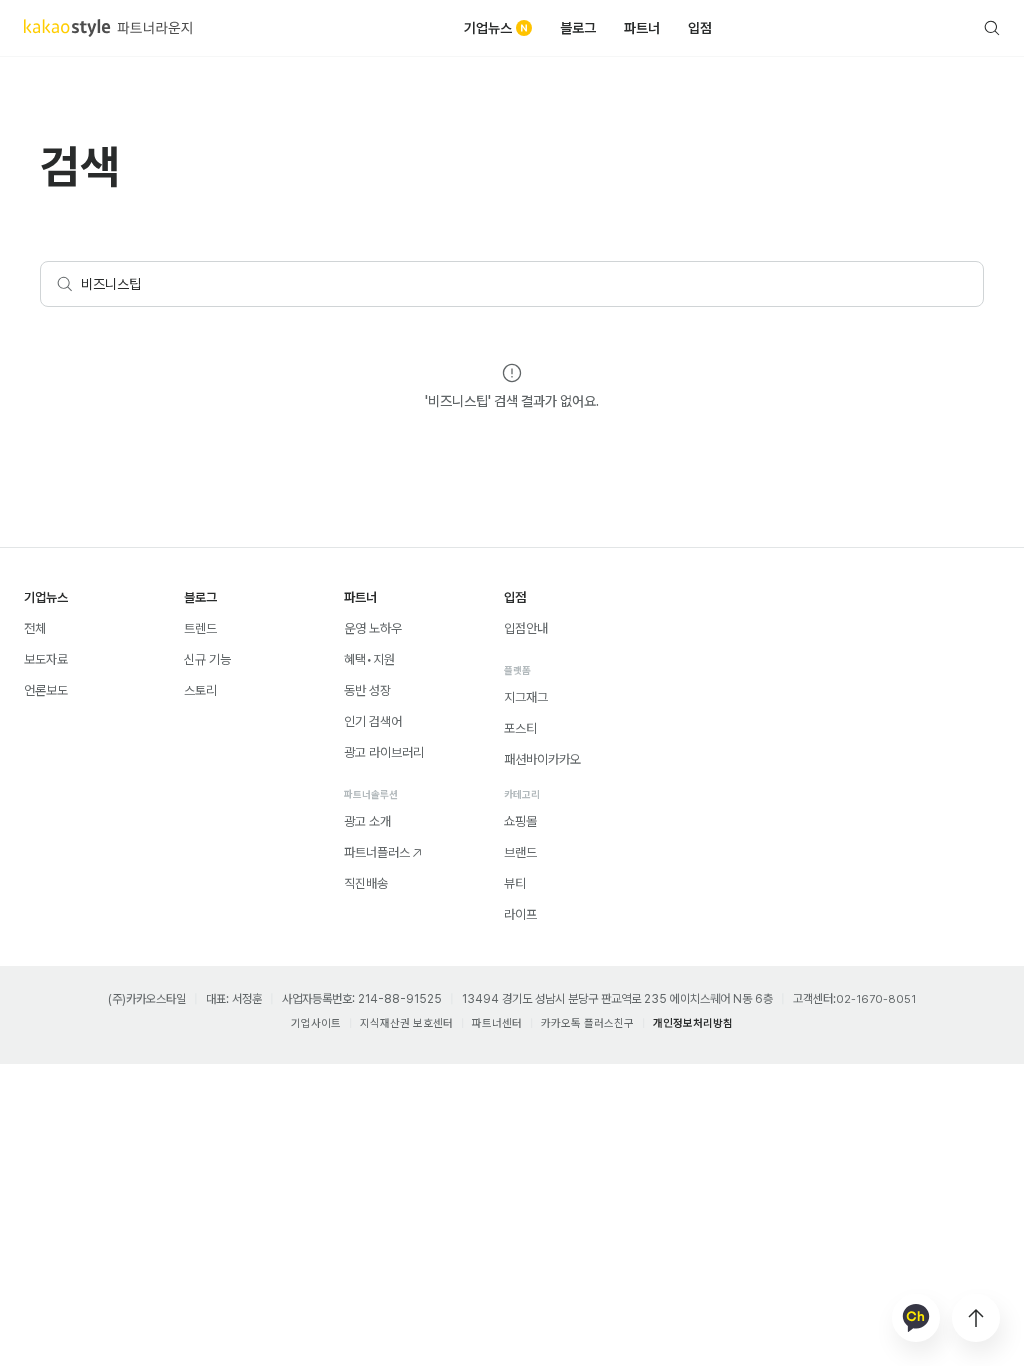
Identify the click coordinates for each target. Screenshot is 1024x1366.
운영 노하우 (373, 628)
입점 (700, 28)
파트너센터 (497, 1023)
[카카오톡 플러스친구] (916, 1318)
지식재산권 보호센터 (406, 1023)
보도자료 (46, 659)
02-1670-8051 (876, 999)
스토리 (200, 690)
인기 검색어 (373, 721)
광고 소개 (367, 821)
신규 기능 (207, 659)
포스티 (520, 728)
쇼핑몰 (520, 821)
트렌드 (200, 628)
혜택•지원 (369, 659)
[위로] (976, 1318)
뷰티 (515, 883)
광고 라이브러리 (384, 752)
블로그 (578, 28)
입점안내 (526, 628)
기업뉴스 (488, 28)
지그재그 (526, 697)
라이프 (520, 914)
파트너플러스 (377, 852)
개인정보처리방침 (693, 1023)
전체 (35, 628)
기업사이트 (316, 1023)
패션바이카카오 (542, 759)
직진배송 (366, 883)
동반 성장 (367, 690)
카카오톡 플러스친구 (587, 1023)
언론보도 (46, 690)
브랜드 (520, 852)
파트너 (642, 28)
